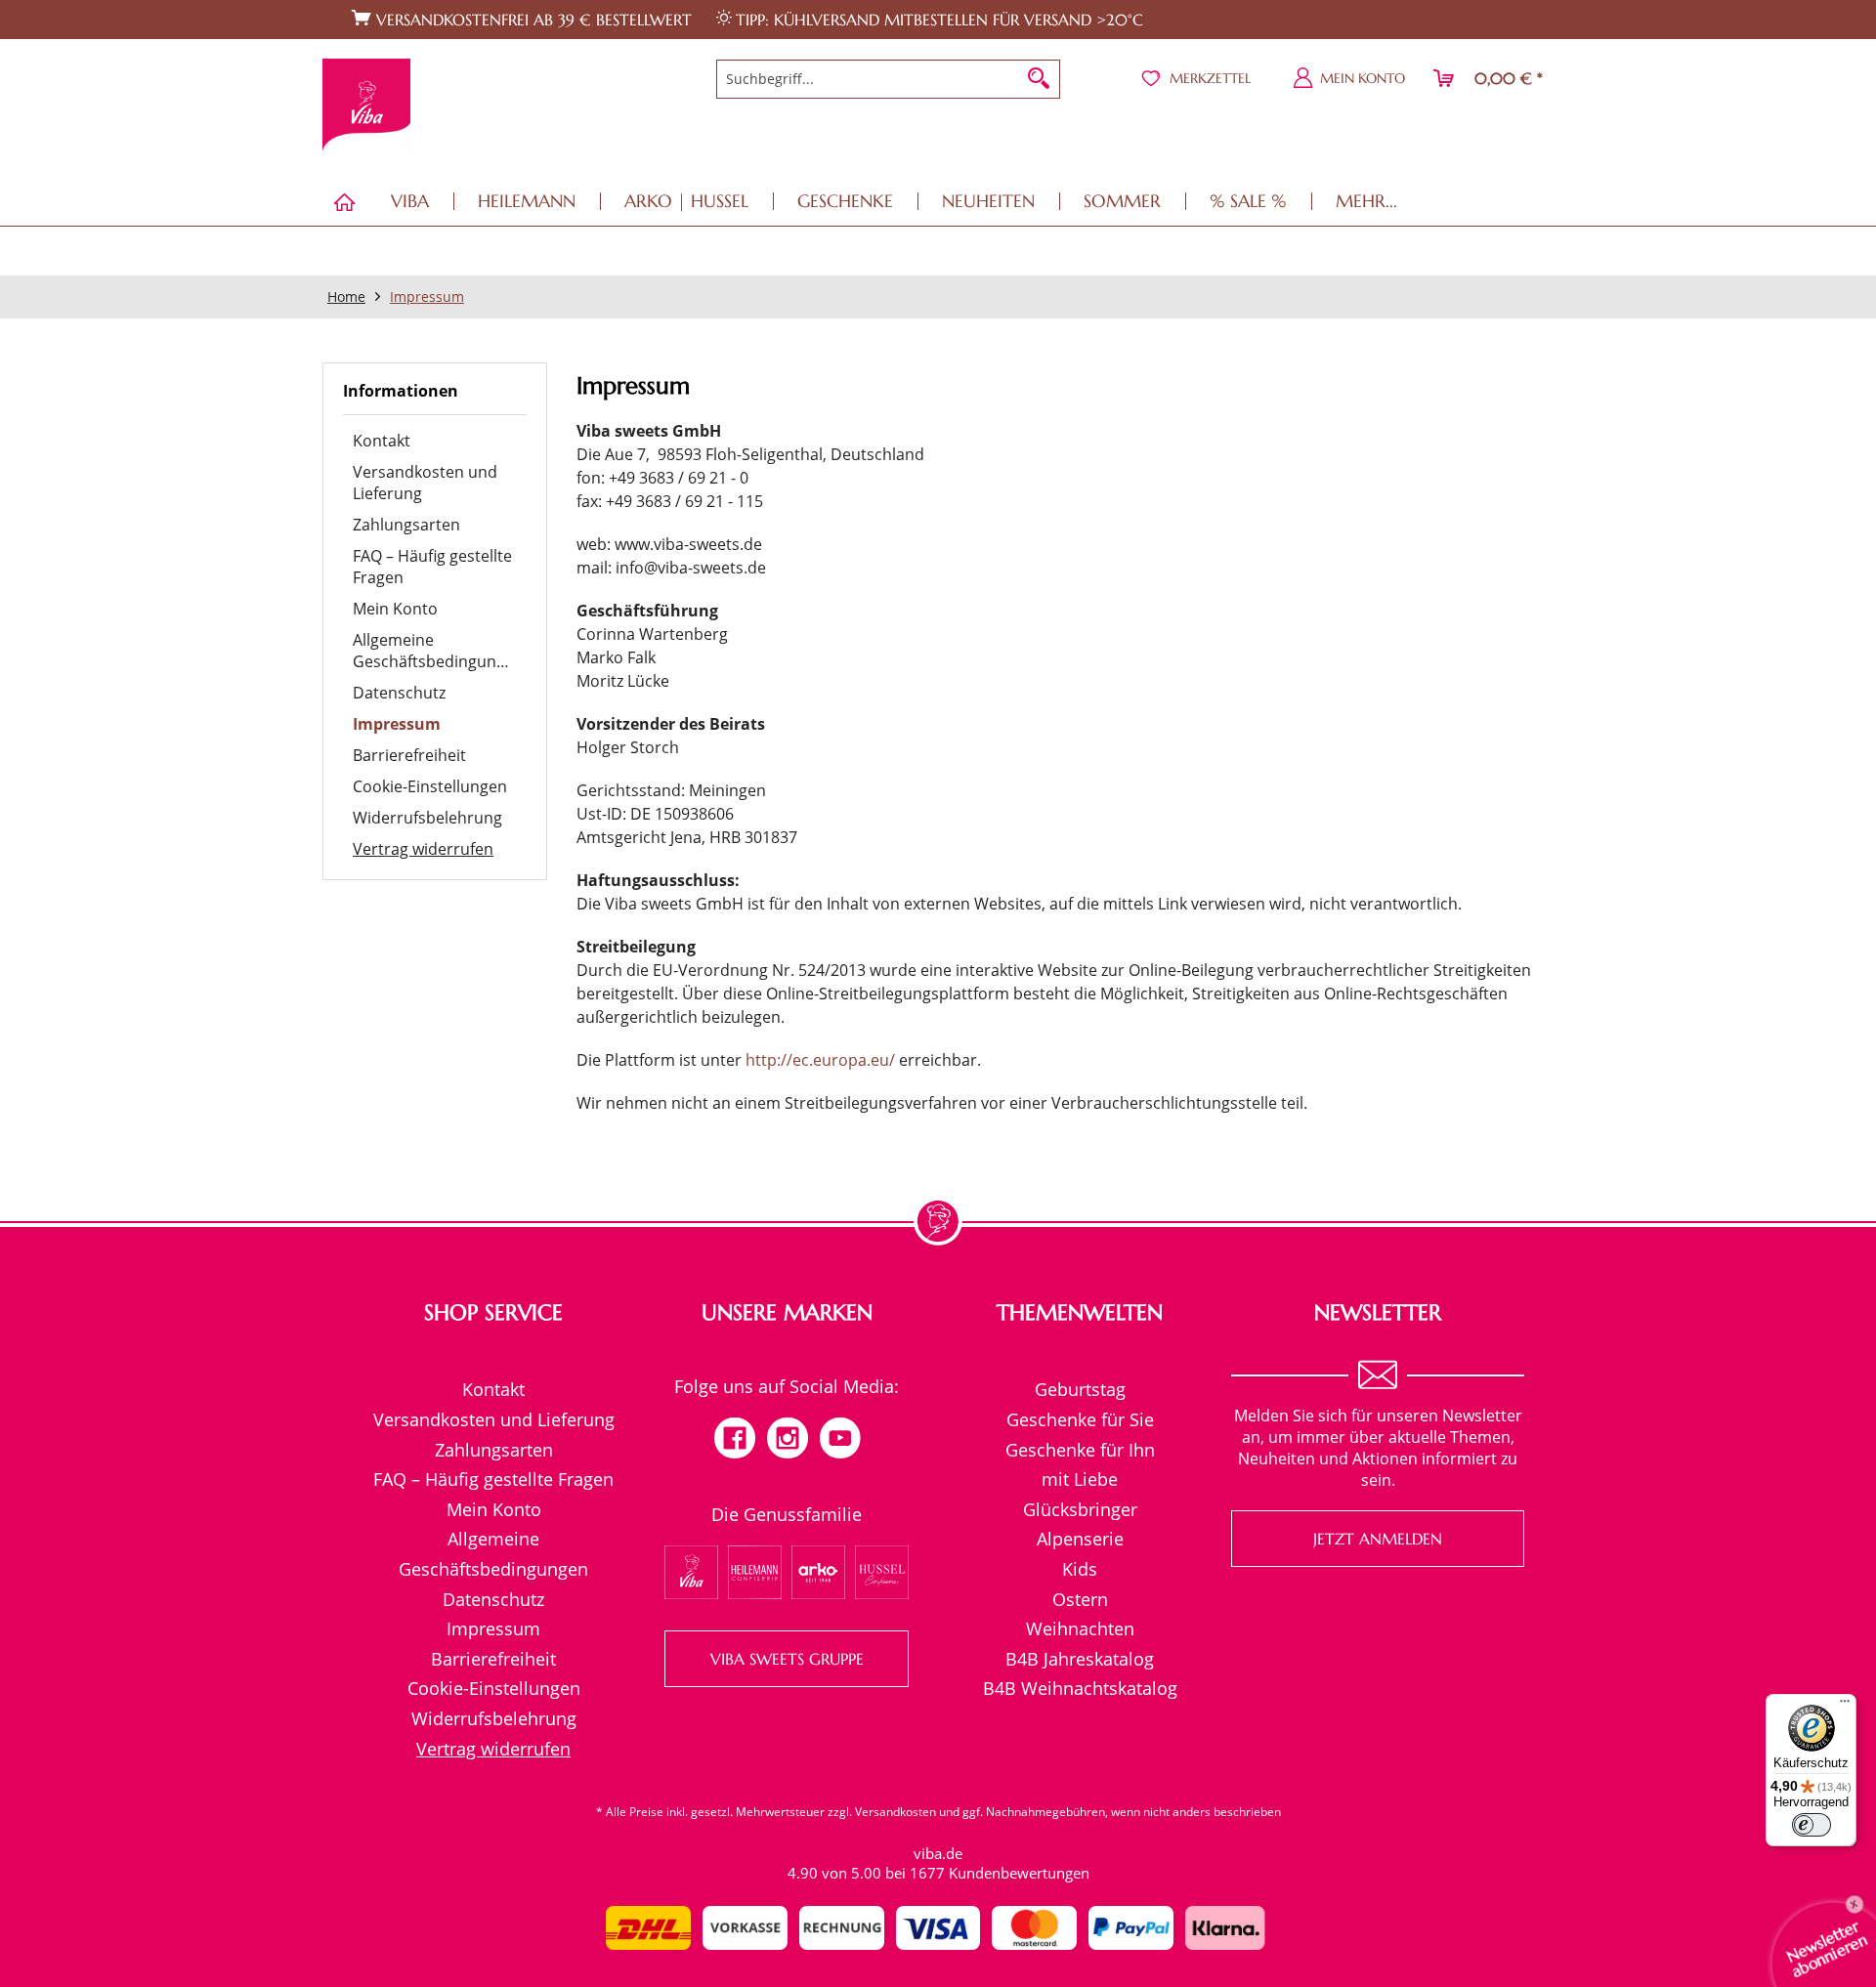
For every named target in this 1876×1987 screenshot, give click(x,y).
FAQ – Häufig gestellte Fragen (432, 567)
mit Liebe (1080, 1479)
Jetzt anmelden (1378, 1539)
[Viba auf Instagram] (788, 1440)
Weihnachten (1080, 1628)
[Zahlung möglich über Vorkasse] (745, 1928)
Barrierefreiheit (409, 755)
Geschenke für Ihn (1080, 1450)
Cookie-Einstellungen (430, 786)
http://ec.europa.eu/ (820, 1060)
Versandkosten (895, 1812)
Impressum (397, 724)
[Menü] (1845, 1706)
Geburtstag (1080, 1389)
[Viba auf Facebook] (735, 1440)
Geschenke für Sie (1080, 1419)
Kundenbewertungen (1019, 1873)
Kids (1080, 1569)
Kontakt (382, 441)
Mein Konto (395, 609)
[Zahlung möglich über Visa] (938, 1928)
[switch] (1812, 1825)
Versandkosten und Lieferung (425, 483)
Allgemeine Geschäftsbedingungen (438, 651)
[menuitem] (889, 79)
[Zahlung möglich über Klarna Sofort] (1228, 1928)
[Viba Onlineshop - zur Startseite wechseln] (366, 106)
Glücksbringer (1080, 1509)
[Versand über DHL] (648, 1928)
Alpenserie (1080, 1539)
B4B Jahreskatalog (1080, 1659)
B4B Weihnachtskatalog (1080, 1688)
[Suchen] (1039, 79)
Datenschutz (399, 693)
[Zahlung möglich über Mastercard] (1034, 1928)
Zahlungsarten (406, 525)
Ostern (1080, 1599)
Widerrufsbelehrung (427, 818)
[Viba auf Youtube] (840, 1440)
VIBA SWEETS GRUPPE (787, 1659)
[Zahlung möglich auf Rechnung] (842, 1928)
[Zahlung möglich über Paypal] (1131, 1928)
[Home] (344, 202)
